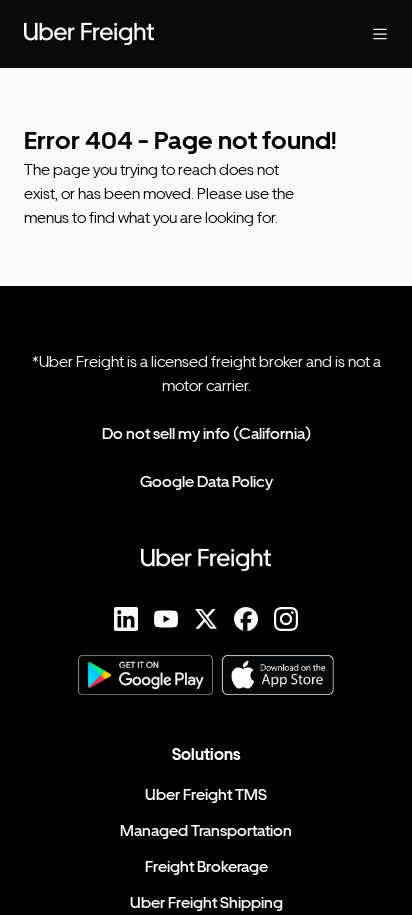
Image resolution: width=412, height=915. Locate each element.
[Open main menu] (364, 34)
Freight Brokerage (206, 866)
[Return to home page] (166, 34)
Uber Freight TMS (206, 794)
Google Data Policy (206, 481)
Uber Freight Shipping (206, 902)
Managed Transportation (206, 830)
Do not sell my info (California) (206, 433)
